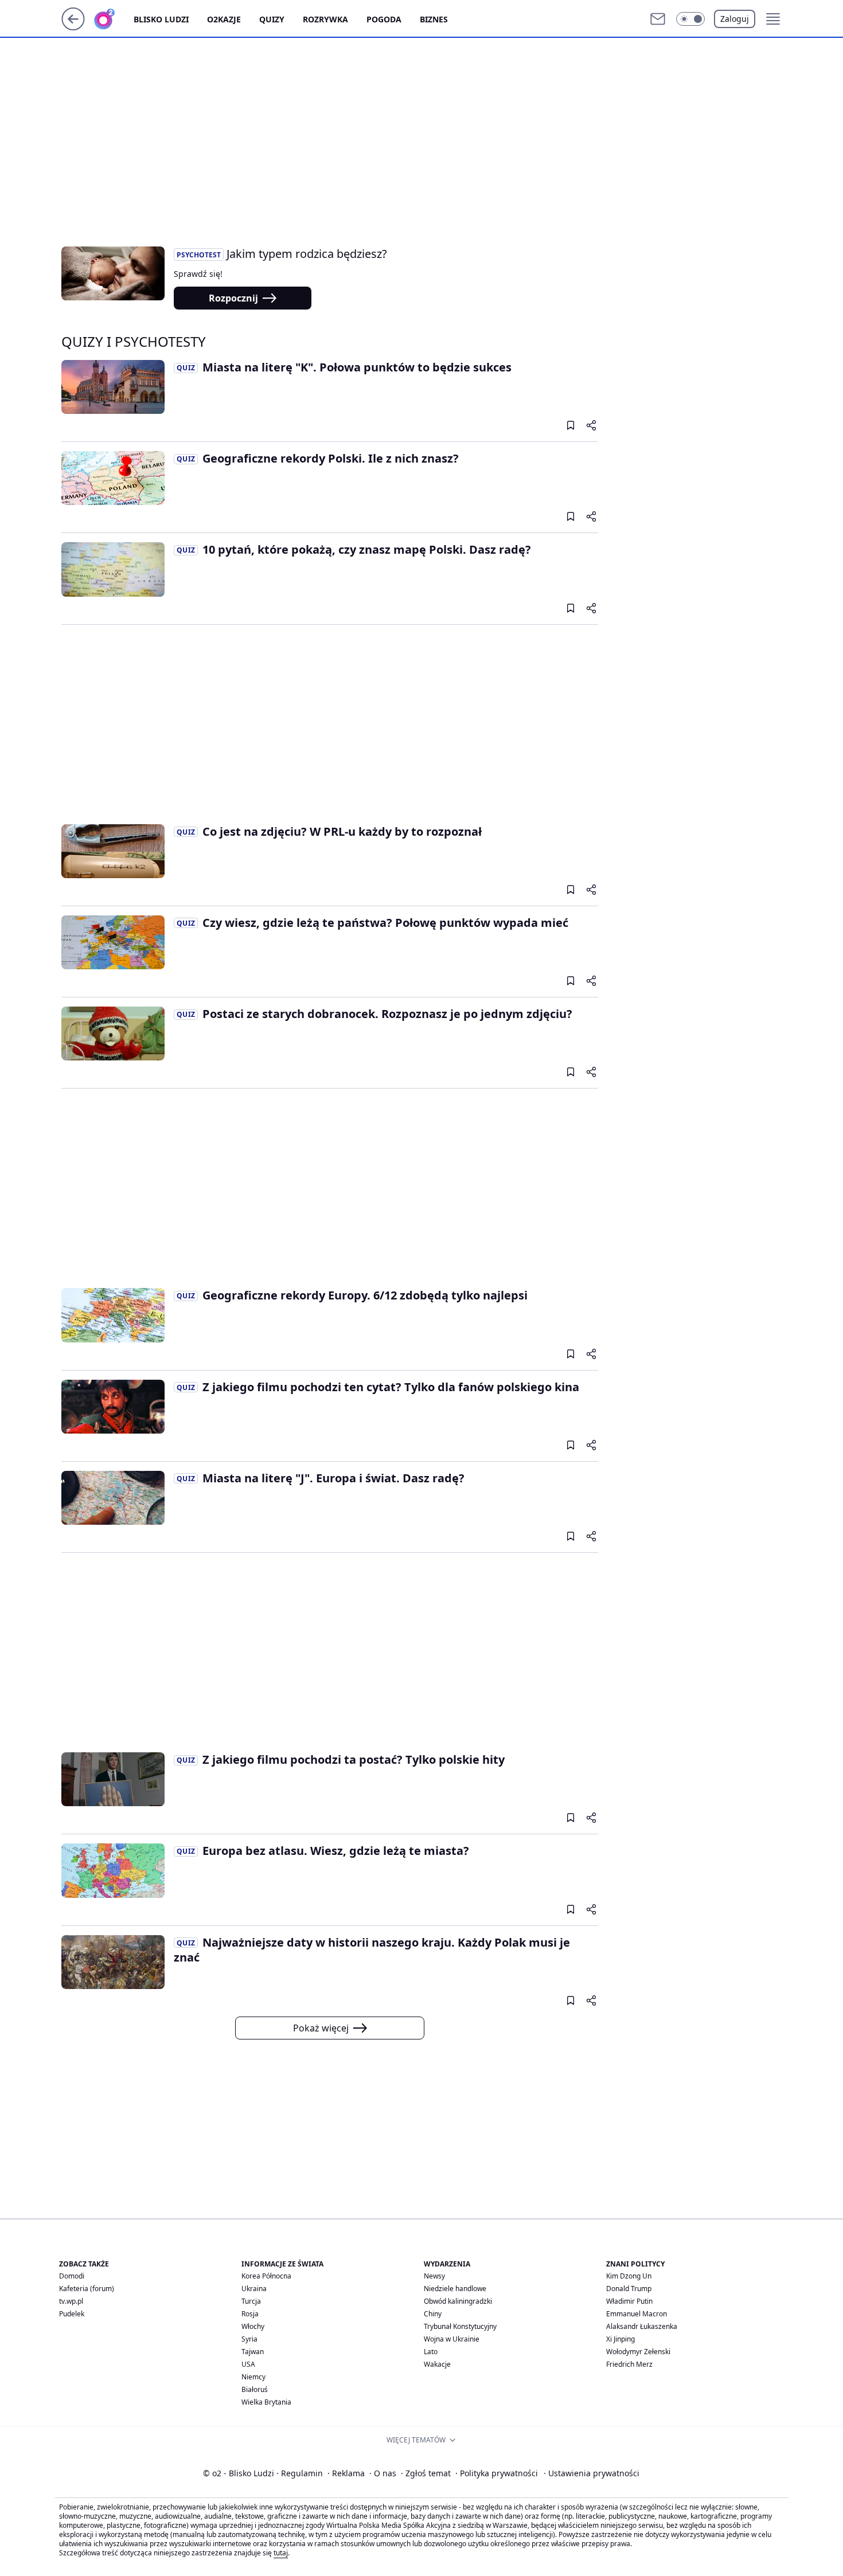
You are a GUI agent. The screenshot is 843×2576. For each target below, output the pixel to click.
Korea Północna (266, 2276)
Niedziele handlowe (455, 2289)
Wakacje (437, 2364)
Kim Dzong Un (629, 2276)
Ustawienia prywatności (592, 2473)
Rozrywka (325, 19)
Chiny (433, 2314)
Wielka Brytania (266, 2402)
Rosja (250, 2314)
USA (248, 2364)
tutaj (281, 2553)
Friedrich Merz (629, 2364)
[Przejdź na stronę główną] (73, 27)
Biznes (434, 19)
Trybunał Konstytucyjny (460, 2326)
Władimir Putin (629, 2301)
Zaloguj (735, 19)
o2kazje (224, 19)
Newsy (434, 2276)
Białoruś (255, 2389)
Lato (431, 2352)
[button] (690, 19)
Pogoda (384, 19)
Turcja (251, 2301)
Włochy (253, 2326)
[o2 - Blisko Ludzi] (114, 19)
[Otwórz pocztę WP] (658, 19)
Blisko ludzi (161, 19)
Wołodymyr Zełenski (638, 2352)
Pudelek (72, 2314)
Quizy (272, 19)
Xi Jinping (620, 2339)
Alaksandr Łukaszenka (642, 2326)
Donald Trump (629, 2289)
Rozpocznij (233, 298)
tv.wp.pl (71, 2301)
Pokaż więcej (321, 2028)
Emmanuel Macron (637, 2314)
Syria (249, 2339)
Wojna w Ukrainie (452, 2339)
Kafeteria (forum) (87, 2289)
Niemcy (253, 2377)
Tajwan (253, 2352)
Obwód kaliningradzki (458, 2301)
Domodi (72, 2276)
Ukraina (254, 2289)
